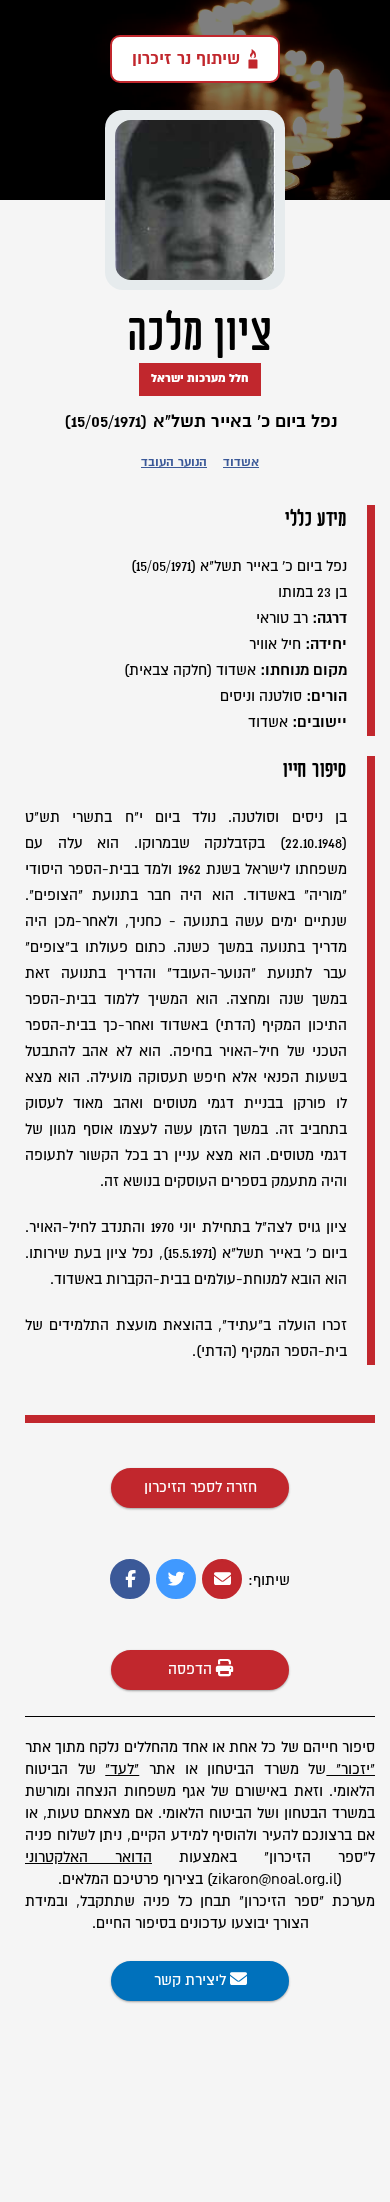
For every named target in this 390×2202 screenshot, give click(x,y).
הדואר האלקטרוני (88, 1857)
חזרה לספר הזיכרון (200, 1487)
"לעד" (122, 1769)
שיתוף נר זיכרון (186, 59)
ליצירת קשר (192, 1980)
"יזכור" (355, 1769)
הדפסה (192, 1669)
